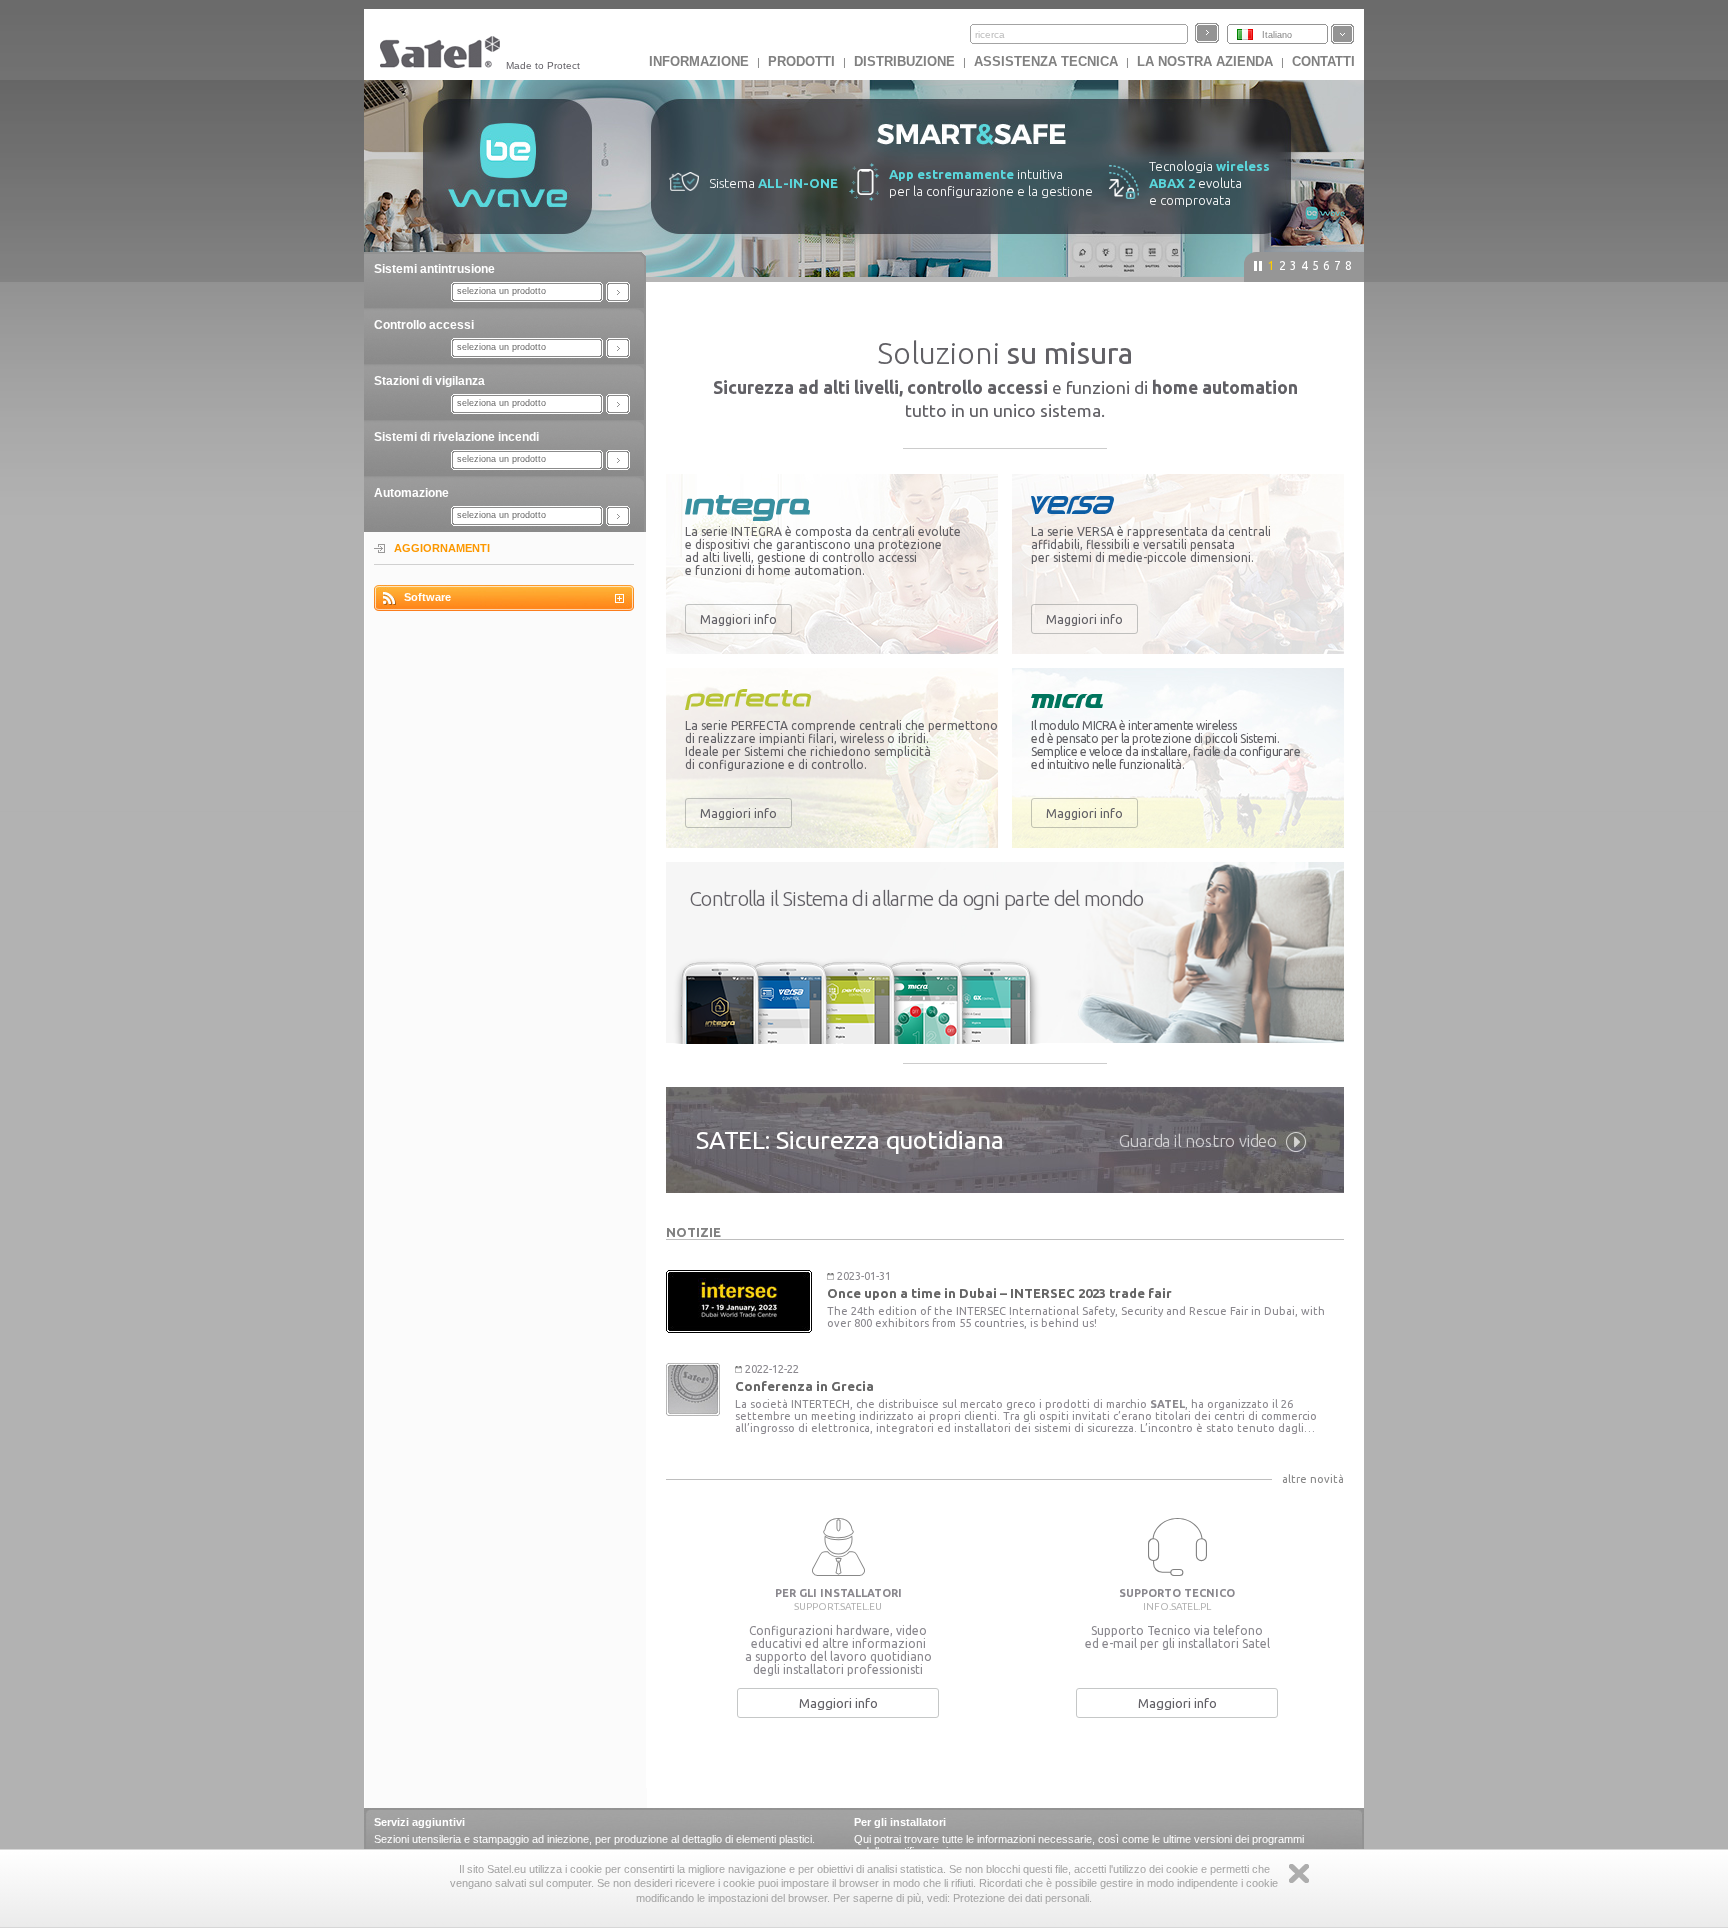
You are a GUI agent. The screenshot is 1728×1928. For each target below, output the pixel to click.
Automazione (411, 493)
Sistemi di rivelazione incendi (456, 437)
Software (427, 597)
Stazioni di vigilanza (429, 381)
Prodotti (801, 61)
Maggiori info (738, 619)
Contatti (1323, 61)
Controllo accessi (424, 325)
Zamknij (1299, 1873)
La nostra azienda (1205, 61)
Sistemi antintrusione (434, 269)
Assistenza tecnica (1046, 61)
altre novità (1313, 1479)
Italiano (1277, 35)
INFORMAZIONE (699, 61)
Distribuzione (904, 61)
